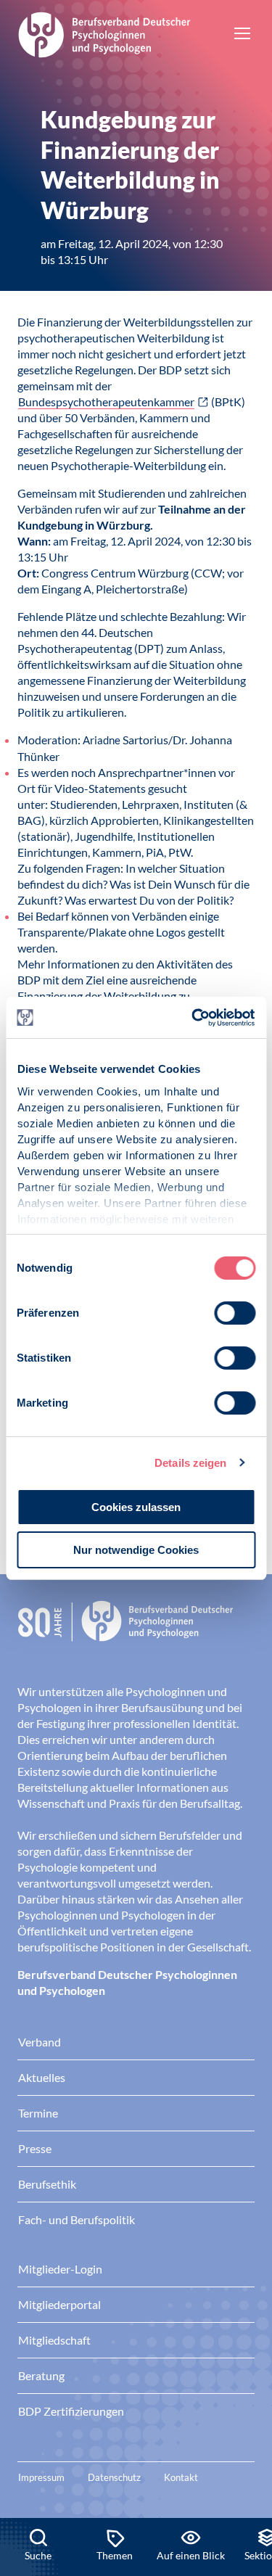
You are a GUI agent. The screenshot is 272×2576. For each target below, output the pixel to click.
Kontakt (181, 2477)
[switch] (235, 1313)
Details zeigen (190, 1463)
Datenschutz (114, 2477)
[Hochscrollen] (246, 2469)
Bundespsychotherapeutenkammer (106, 402)
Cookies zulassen (136, 1507)
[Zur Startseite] (104, 33)
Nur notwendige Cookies (136, 1550)
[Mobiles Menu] (242, 35)
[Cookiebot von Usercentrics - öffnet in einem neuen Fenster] (194, 1018)
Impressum (41, 2477)
